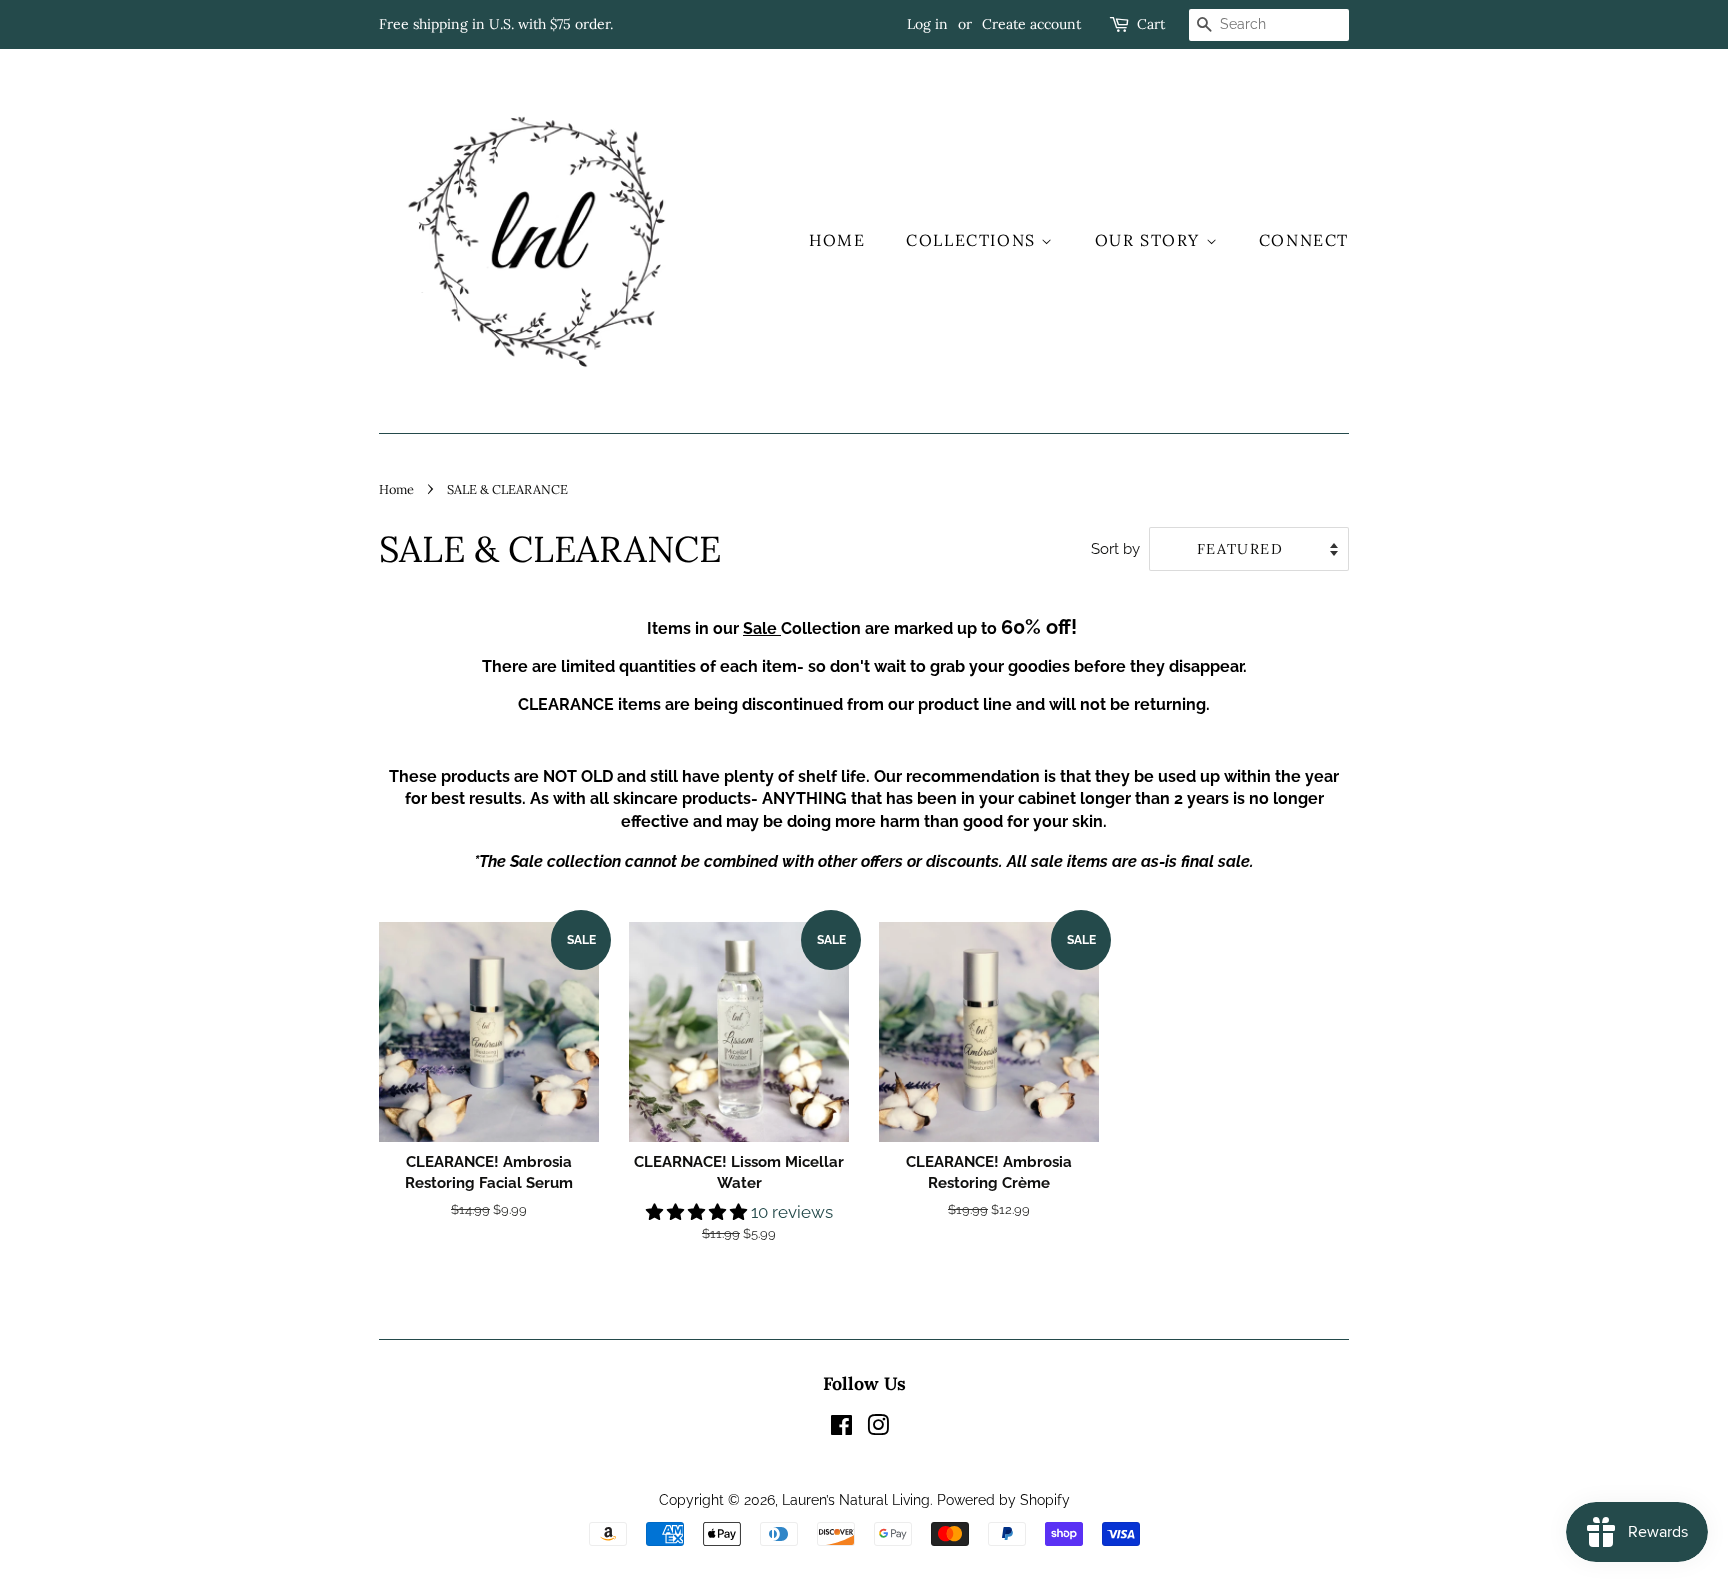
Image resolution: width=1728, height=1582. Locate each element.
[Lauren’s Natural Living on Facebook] (841, 1428)
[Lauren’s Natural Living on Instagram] (878, 1428)
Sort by (1115, 549)
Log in (927, 24)
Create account (1031, 24)
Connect (1304, 240)
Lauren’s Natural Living (856, 1499)
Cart (1151, 24)
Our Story (1150, 240)
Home (837, 240)
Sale (762, 628)
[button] (698, 1212)
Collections (973, 240)
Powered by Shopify (1003, 1499)
